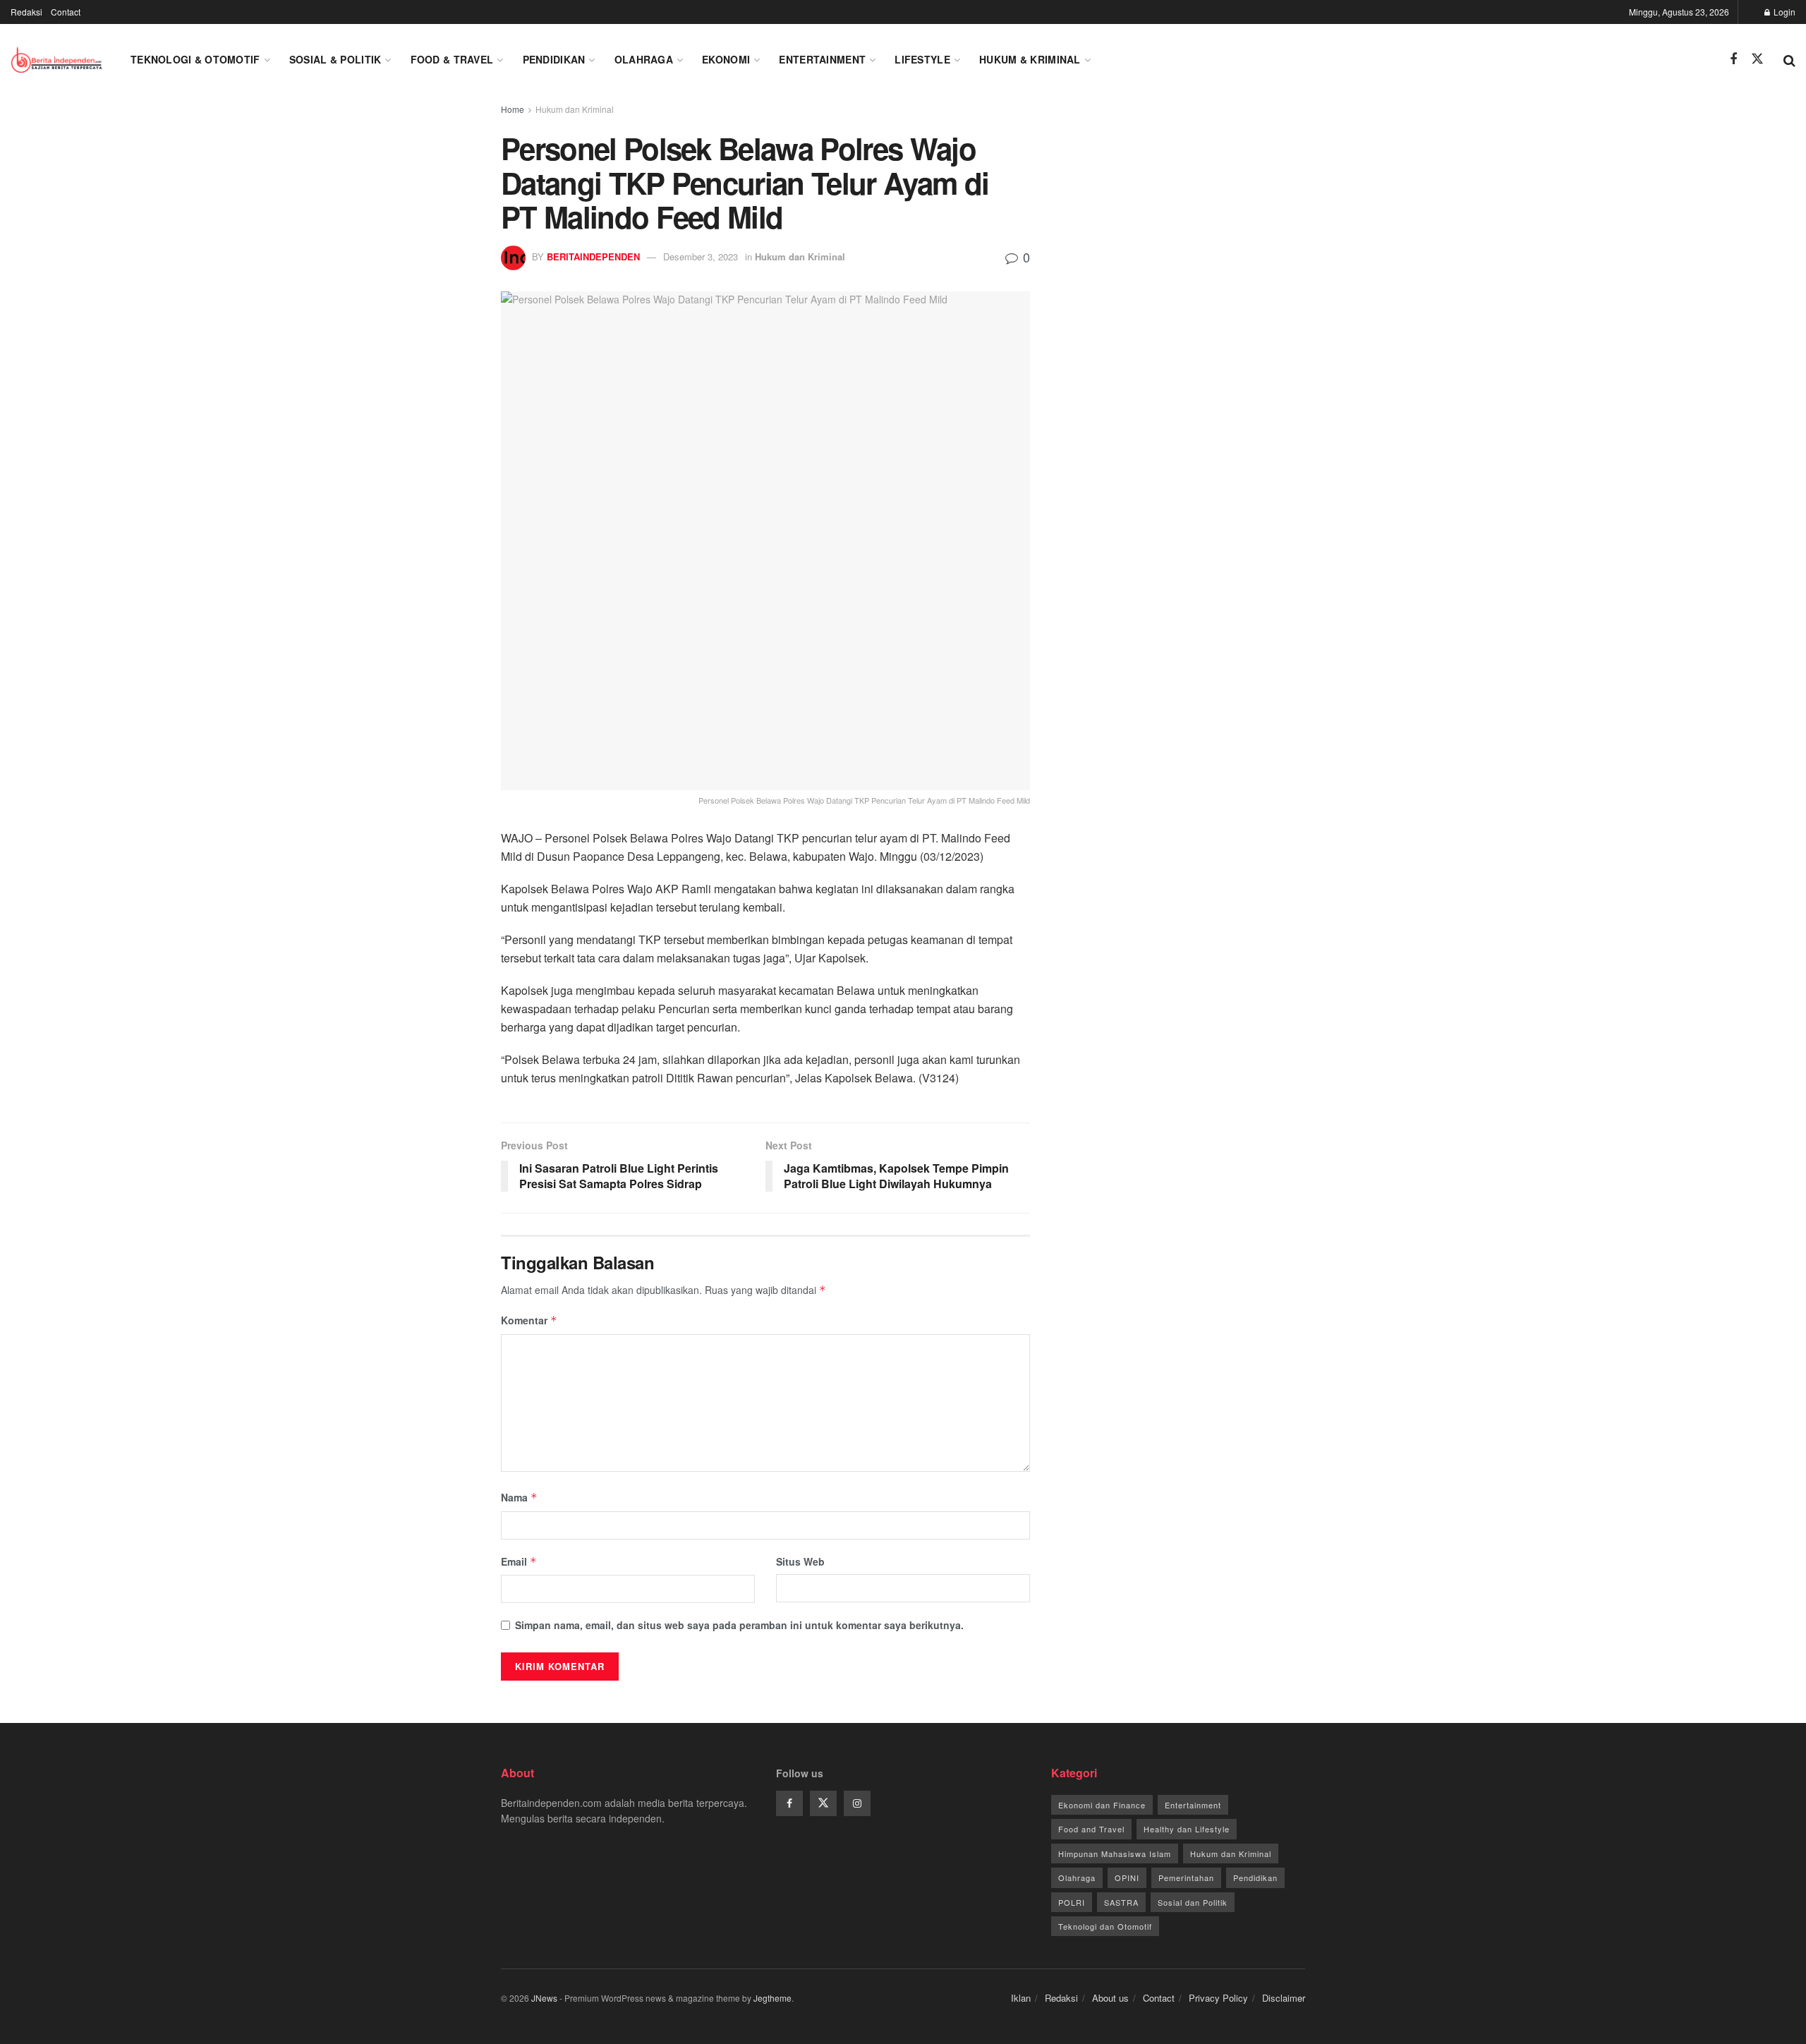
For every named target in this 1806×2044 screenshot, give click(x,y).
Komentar (529, 1320)
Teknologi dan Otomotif (1105, 1926)
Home (513, 109)
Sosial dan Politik (1193, 1902)
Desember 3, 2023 (701, 256)
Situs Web (800, 1561)
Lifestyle (922, 59)
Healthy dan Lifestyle (1187, 1829)
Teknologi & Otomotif (195, 59)
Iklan (1021, 1998)
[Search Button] (1789, 59)
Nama (519, 1497)
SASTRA (1121, 1902)
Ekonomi (726, 59)
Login (1783, 12)
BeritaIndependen (593, 256)
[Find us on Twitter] (1757, 59)
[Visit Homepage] (58, 59)
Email (519, 1561)
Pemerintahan (1186, 1877)
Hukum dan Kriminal (575, 109)
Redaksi (26, 12)
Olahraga (644, 59)
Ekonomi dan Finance (1102, 1805)
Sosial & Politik (335, 59)
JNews (544, 1998)
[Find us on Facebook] (1733, 59)
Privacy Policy (1218, 1998)
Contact (66, 12)
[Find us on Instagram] (857, 1803)
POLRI (1072, 1902)
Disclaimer (1284, 1998)
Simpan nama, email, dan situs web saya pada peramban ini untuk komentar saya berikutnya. (739, 1625)
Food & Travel (452, 59)
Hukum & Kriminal (1030, 59)
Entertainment (822, 59)
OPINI (1127, 1877)
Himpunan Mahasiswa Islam (1115, 1853)
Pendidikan (554, 59)
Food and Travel (1091, 1829)
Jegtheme (772, 1998)
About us (1110, 1998)
